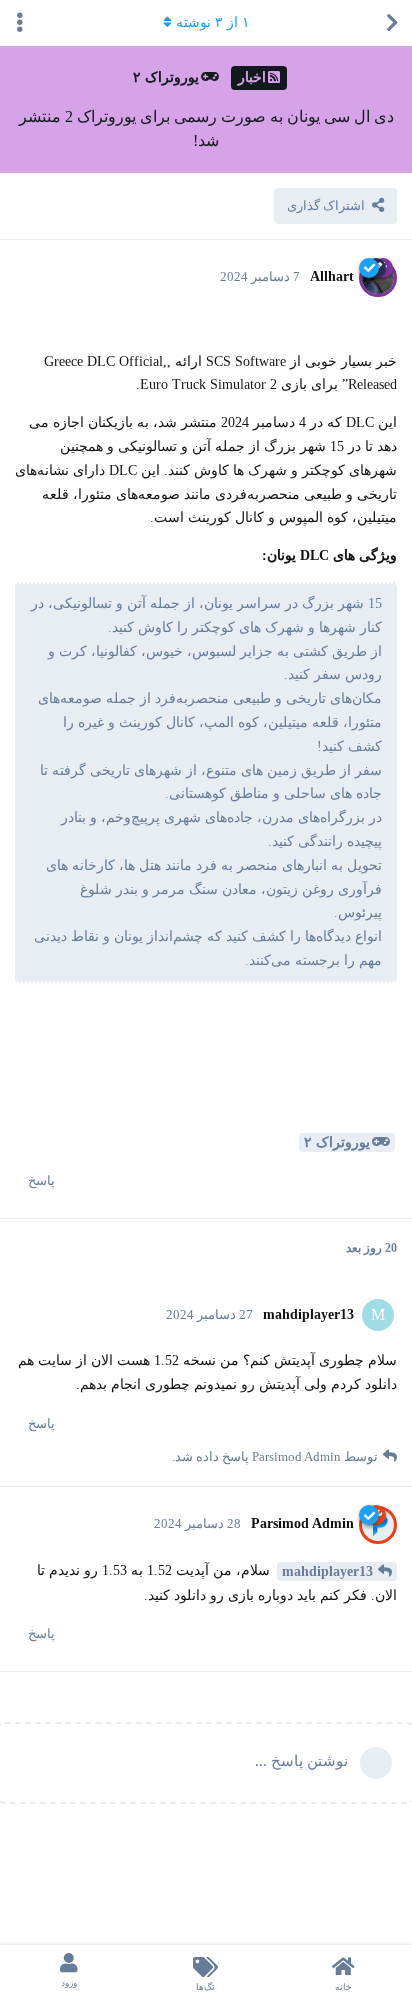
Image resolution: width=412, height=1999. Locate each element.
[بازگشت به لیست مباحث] (392, 23)
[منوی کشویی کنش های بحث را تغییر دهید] (20, 23)
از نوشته (213, 22)
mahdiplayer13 (327, 1571)
